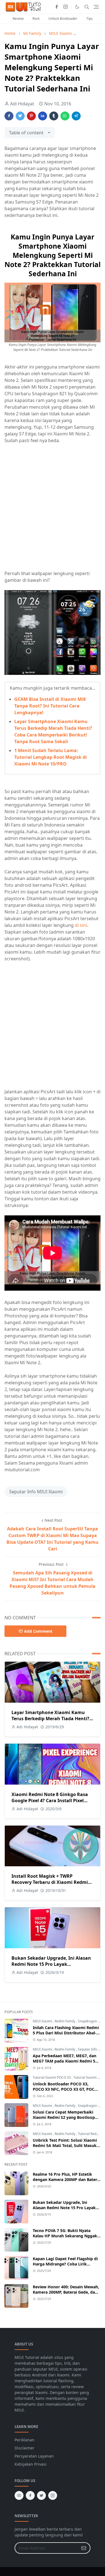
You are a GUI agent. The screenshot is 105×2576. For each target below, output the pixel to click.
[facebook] (57, 7)
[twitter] (41, 2495)
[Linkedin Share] (43, 116)
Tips (89, 19)
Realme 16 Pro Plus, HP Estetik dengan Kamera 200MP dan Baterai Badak (67, 2179)
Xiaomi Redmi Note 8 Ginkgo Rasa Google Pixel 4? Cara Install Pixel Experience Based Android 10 (50, 1800)
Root (36, 19)
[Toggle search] (87, 7)
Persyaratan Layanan (34, 2456)
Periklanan (25, 2440)
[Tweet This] (20, 116)
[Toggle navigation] (96, 7)
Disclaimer (25, 2448)
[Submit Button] (84, 2548)
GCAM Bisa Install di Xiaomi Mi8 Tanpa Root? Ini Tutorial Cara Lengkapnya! (50, 706)
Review (18, 19)
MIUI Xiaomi (43, 2021)
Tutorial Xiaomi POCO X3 (52, 2077)
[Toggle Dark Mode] (77, 7)
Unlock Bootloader (63, 19)
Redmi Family (65, 2021)
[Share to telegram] (76, 116)
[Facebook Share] (9, 116)
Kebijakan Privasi (31, 2464)
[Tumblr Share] (54, 116)
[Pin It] (31, 116)
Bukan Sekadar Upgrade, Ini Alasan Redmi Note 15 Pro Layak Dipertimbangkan (51, 1964)
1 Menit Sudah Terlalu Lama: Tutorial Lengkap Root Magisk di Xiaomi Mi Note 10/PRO (51, 757)
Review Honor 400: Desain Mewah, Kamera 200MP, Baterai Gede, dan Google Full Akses (66, 2292)
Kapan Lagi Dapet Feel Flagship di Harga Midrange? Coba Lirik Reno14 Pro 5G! (65, 2264)
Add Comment (38, 1631)
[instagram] (66, 7)
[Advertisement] (53, 503)
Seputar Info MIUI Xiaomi (36, 1492)
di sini (81, 925)
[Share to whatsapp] (65, 116)
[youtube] (19, 2495)
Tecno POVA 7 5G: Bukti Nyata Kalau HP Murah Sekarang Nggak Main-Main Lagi (65, 2236)
